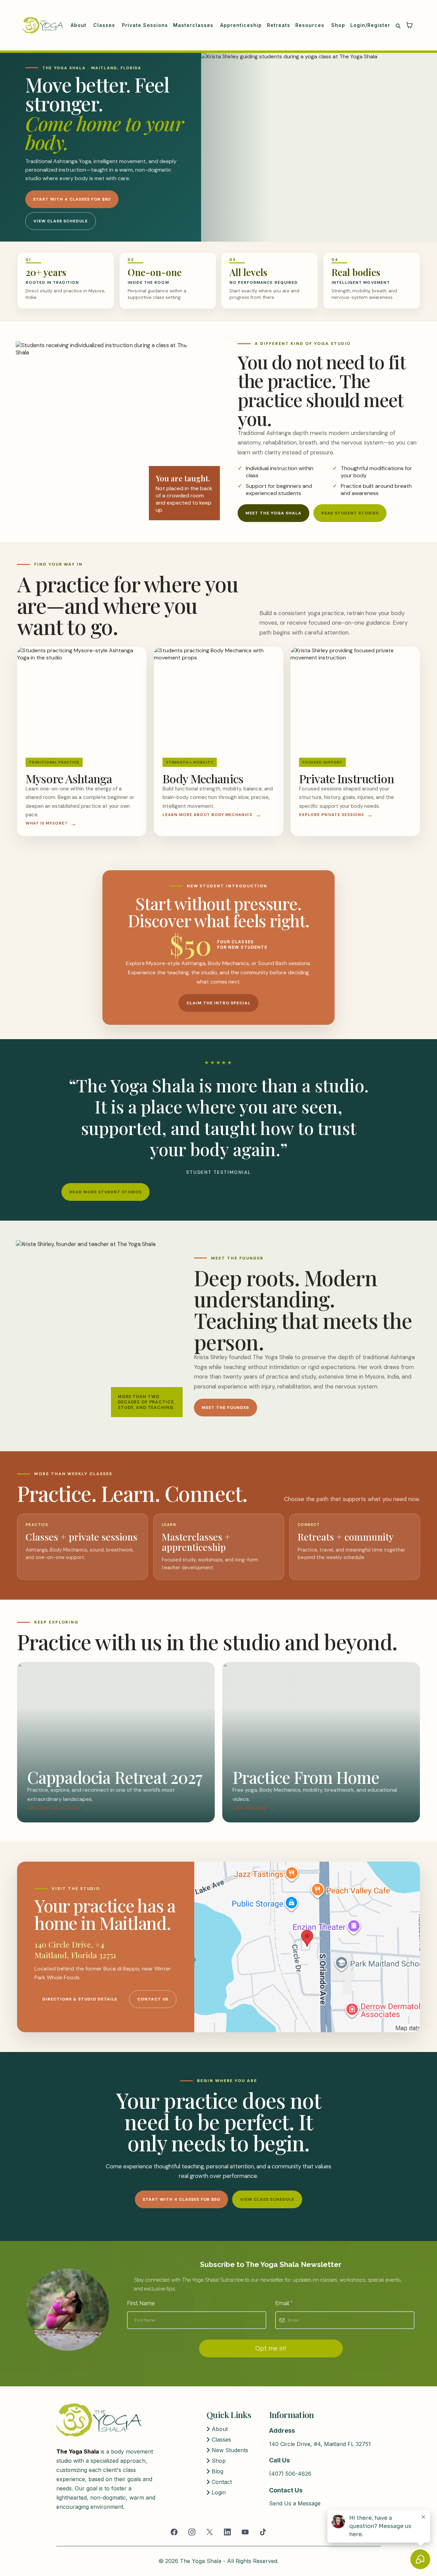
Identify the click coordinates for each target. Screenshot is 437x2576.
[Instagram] (192, 2532)
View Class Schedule (60, 221)
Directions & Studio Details (80, 1999)
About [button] (79, 25)
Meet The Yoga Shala (273, 513)
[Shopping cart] (409, 25)
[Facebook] (174, 2532)
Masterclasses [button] (194, 25)
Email (284, 2303)
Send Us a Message (295, 2503)
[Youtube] (245, 2532)
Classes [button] (105, 25)
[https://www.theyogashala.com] (43, 25)
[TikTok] (263, 2532)
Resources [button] (311, 25)
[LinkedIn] (227, 2532)
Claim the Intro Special (218, 1003)
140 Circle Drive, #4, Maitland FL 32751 (320, 2444)
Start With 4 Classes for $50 (72, 199)
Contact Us (153, 1999)
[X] (210, 2532)
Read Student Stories (350, 513)
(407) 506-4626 (290, 2474)
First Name (141, 2303)
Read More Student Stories (105, 1192)
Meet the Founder (225, 1408)
